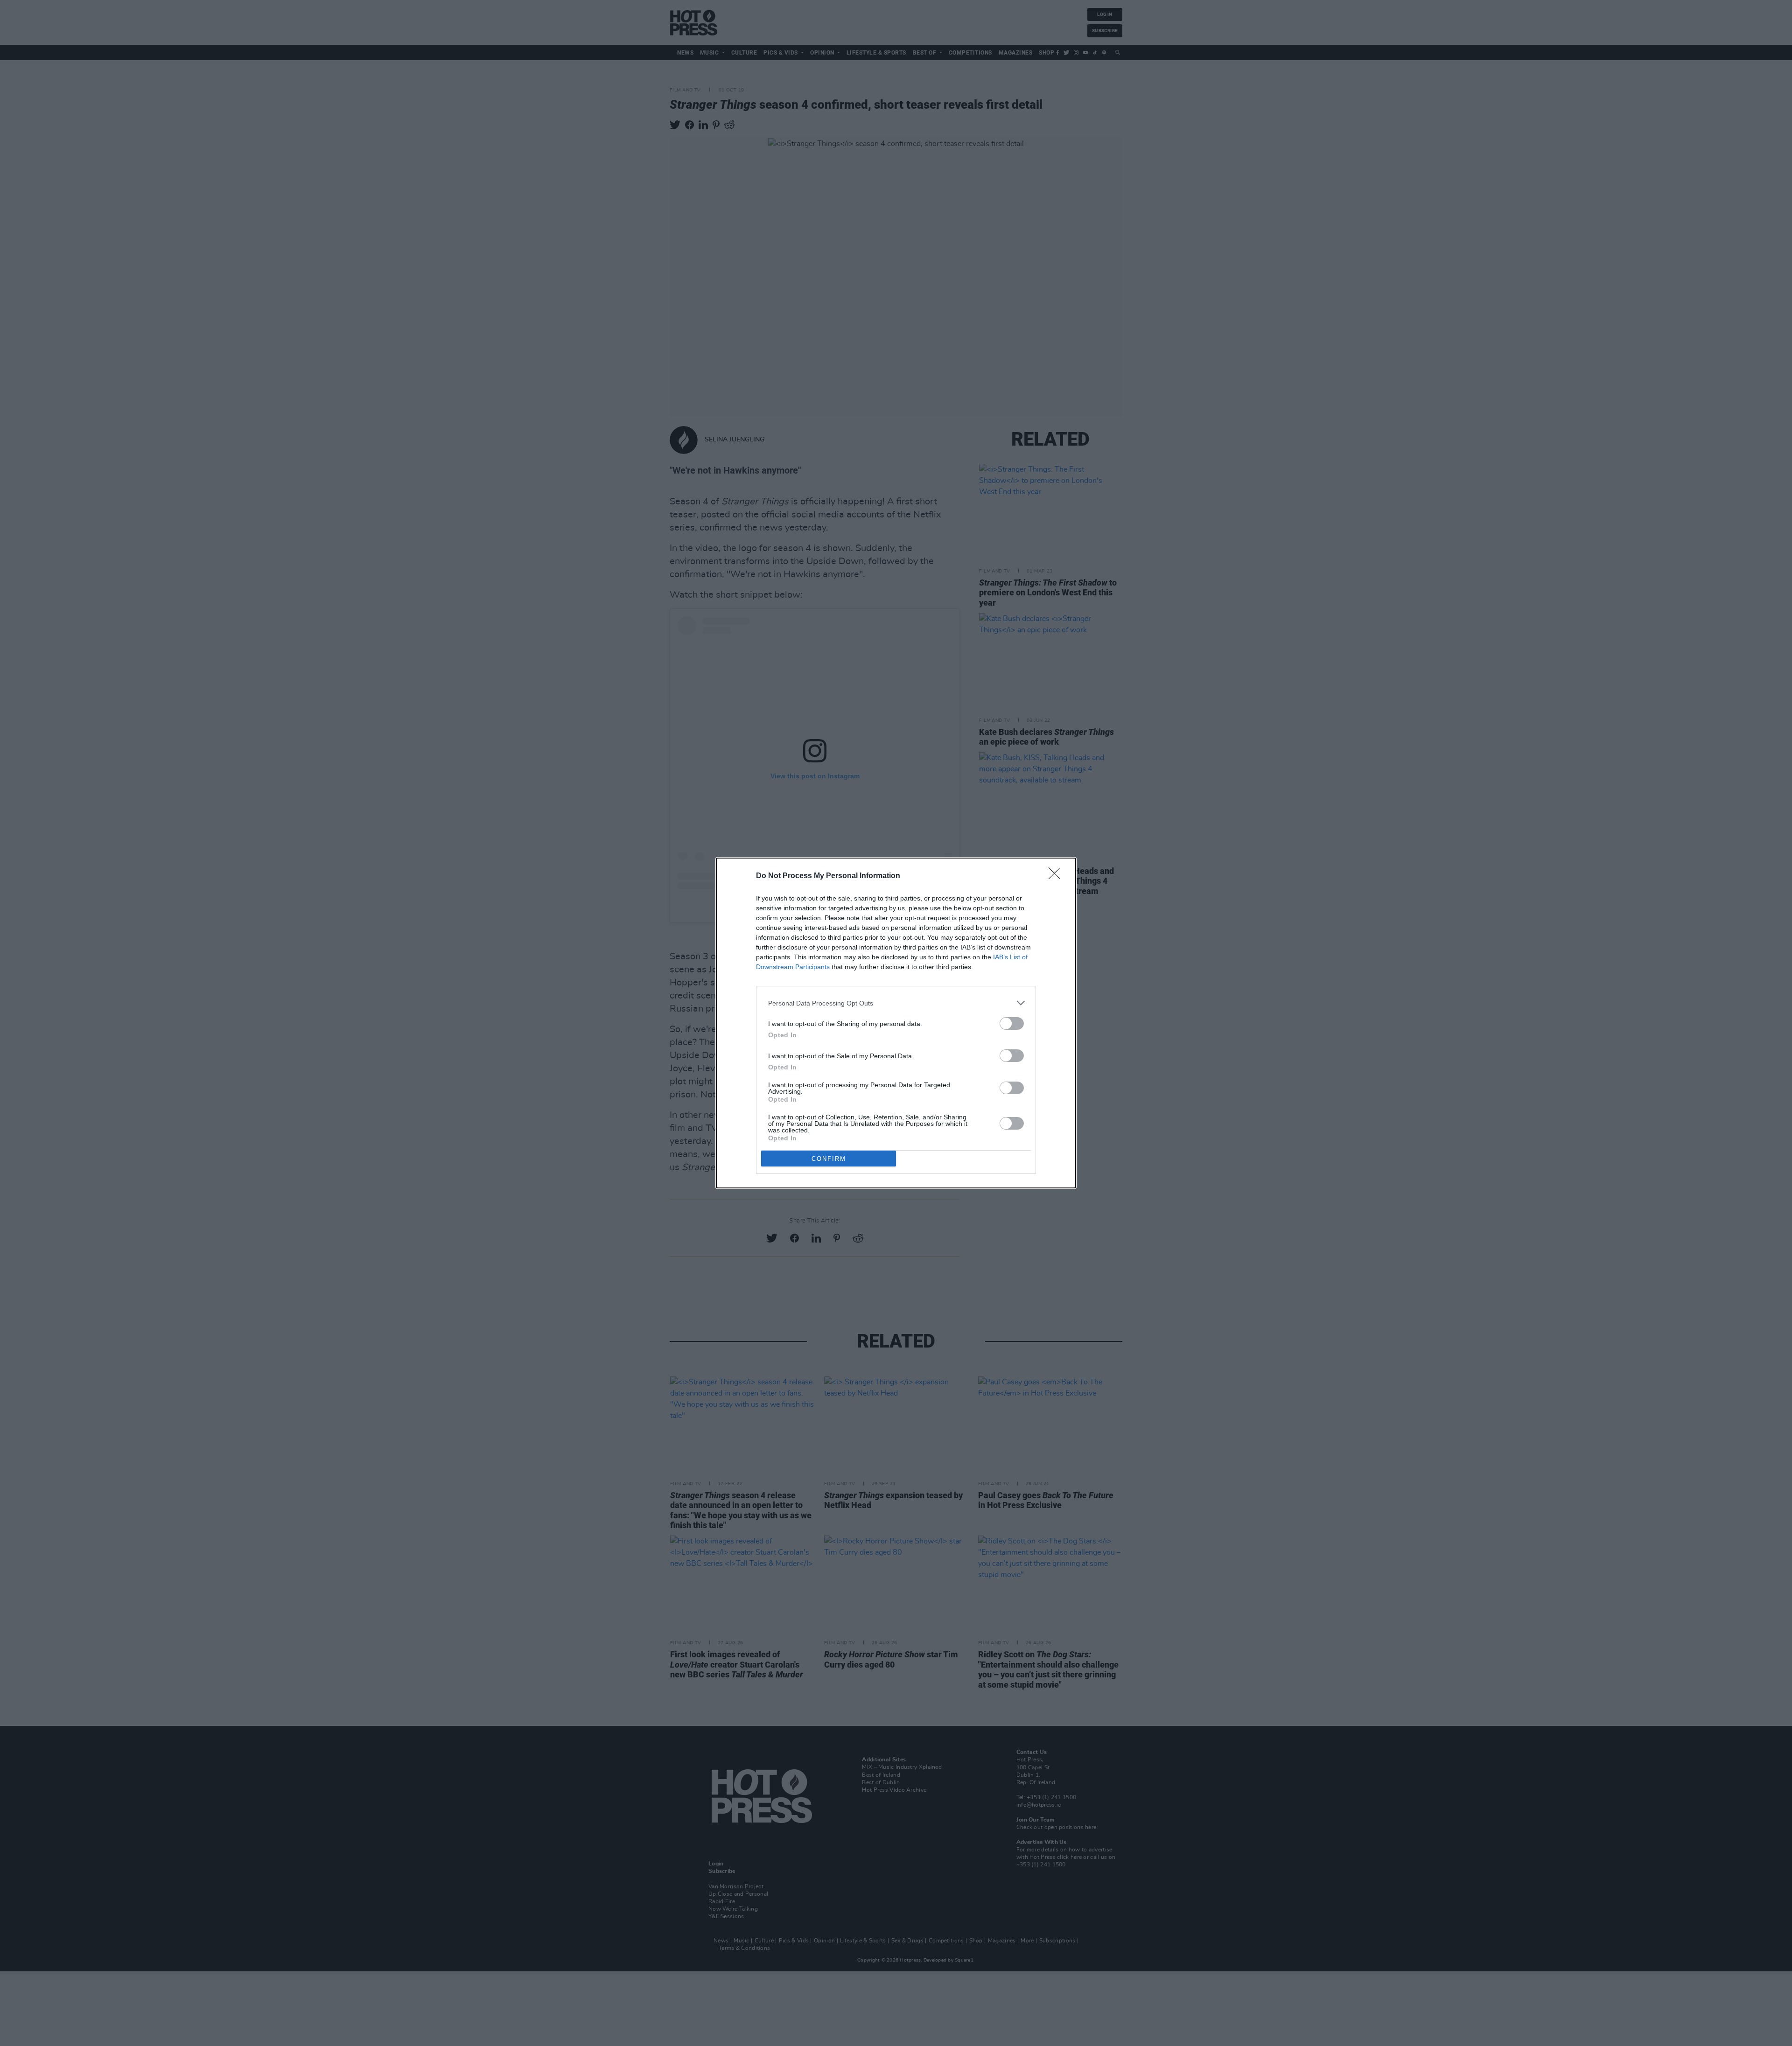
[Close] (1057, 876)
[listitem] (896, 1003)
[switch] (1012, 1023)
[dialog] (896, 1023)
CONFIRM (829, 1159)
